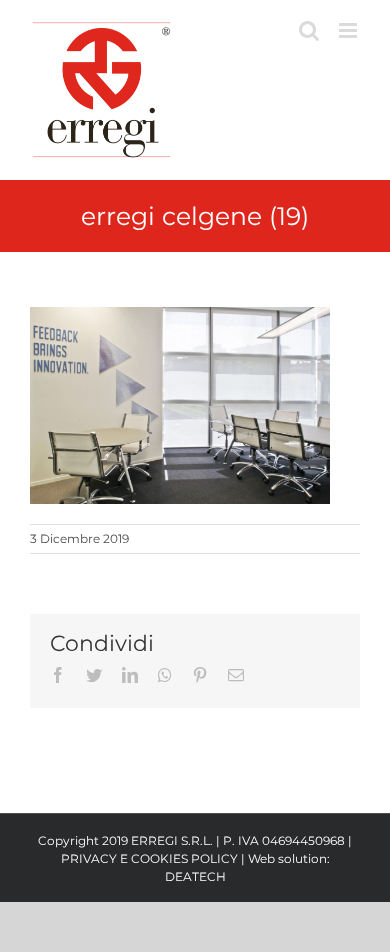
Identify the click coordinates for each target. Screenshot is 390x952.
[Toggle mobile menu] (349, 30)
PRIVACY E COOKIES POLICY (149, 858)
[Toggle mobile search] (309, 30)
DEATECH (195, 876)
